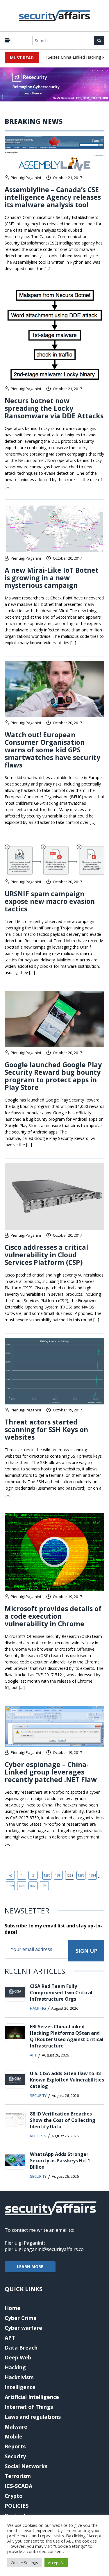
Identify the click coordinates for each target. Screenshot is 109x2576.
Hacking (38, 2008)
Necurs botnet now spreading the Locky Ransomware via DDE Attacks (54, 408)
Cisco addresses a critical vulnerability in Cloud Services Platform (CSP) (46, 1255)
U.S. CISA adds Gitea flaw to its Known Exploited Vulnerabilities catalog (67, 2080)
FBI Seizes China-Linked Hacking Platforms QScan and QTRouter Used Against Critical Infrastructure (67, 2036)
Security (38, 2095)
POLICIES (17, 2506)
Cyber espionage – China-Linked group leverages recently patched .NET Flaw (51, 1772)
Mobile (14, 2436)
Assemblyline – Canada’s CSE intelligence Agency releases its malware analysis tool (53, 197)
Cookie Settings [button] (24, 2563)
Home (12, 2308)
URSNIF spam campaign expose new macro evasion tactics (50, 901)
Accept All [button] (56, 2563)
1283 (81, 1875)
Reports (38, 2136)
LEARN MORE (30, 2267)
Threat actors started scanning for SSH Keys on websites (46, 1429)
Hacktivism (19, 2377)
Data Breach (21, 2348)
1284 (92, 1875)
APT (33, 2055)
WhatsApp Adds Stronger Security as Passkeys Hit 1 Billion (60, 2161)
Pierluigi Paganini (26, 178)
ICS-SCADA (18, 2486)
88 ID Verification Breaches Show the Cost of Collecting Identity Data (63, 2120)
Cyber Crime (21, 2318)
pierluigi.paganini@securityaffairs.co (44, 2249)
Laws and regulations (33, 2417)
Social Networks (26, 2466)
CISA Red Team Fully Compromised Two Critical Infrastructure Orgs (61, 1993)
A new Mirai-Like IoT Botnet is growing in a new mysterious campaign (52, 578)
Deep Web (18, 2357)
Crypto (14, 2496)
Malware (16, 2427)
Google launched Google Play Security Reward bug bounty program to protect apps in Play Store (53, 1076)
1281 (58, 1875)
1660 (22, 1886)
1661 (33, 1886)
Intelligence (20, 2387)
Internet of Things (29, 2407)
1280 (47, 1875)
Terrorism (18, 2476)
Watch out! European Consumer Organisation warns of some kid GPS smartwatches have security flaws (52, 750)
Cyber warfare (23, 2328)
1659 (10, 1886)
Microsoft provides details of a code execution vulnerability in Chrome (53, 1616)
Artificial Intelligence (32, 2397)
